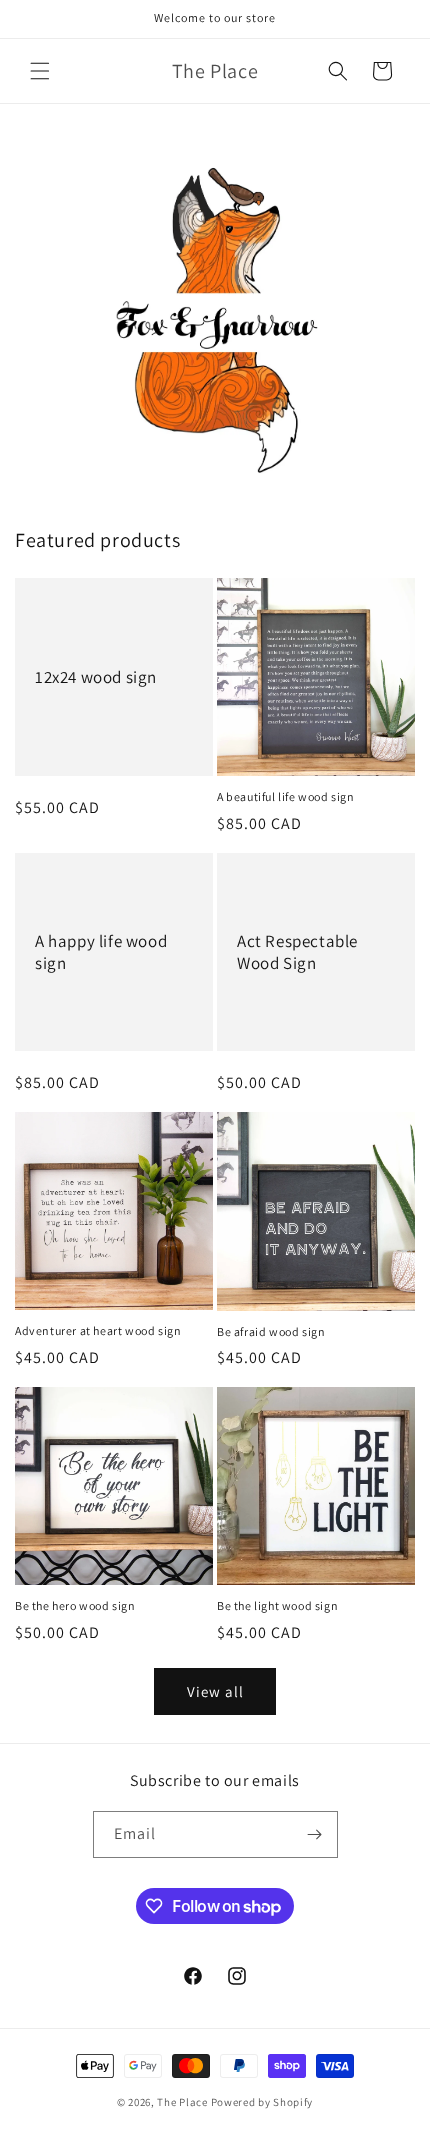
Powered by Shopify (262, 2102)
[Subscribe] (315, 1834)
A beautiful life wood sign (286, 796)
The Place (182, 2102)
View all (215, 1691)
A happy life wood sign (101, 952)
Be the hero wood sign (75, 1605)
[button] (40, 71)
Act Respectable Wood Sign (297, 952)
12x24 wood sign (96, 677)
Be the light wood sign (277, 1605)
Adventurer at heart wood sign (98, 1330)
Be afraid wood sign (271, 1331)
